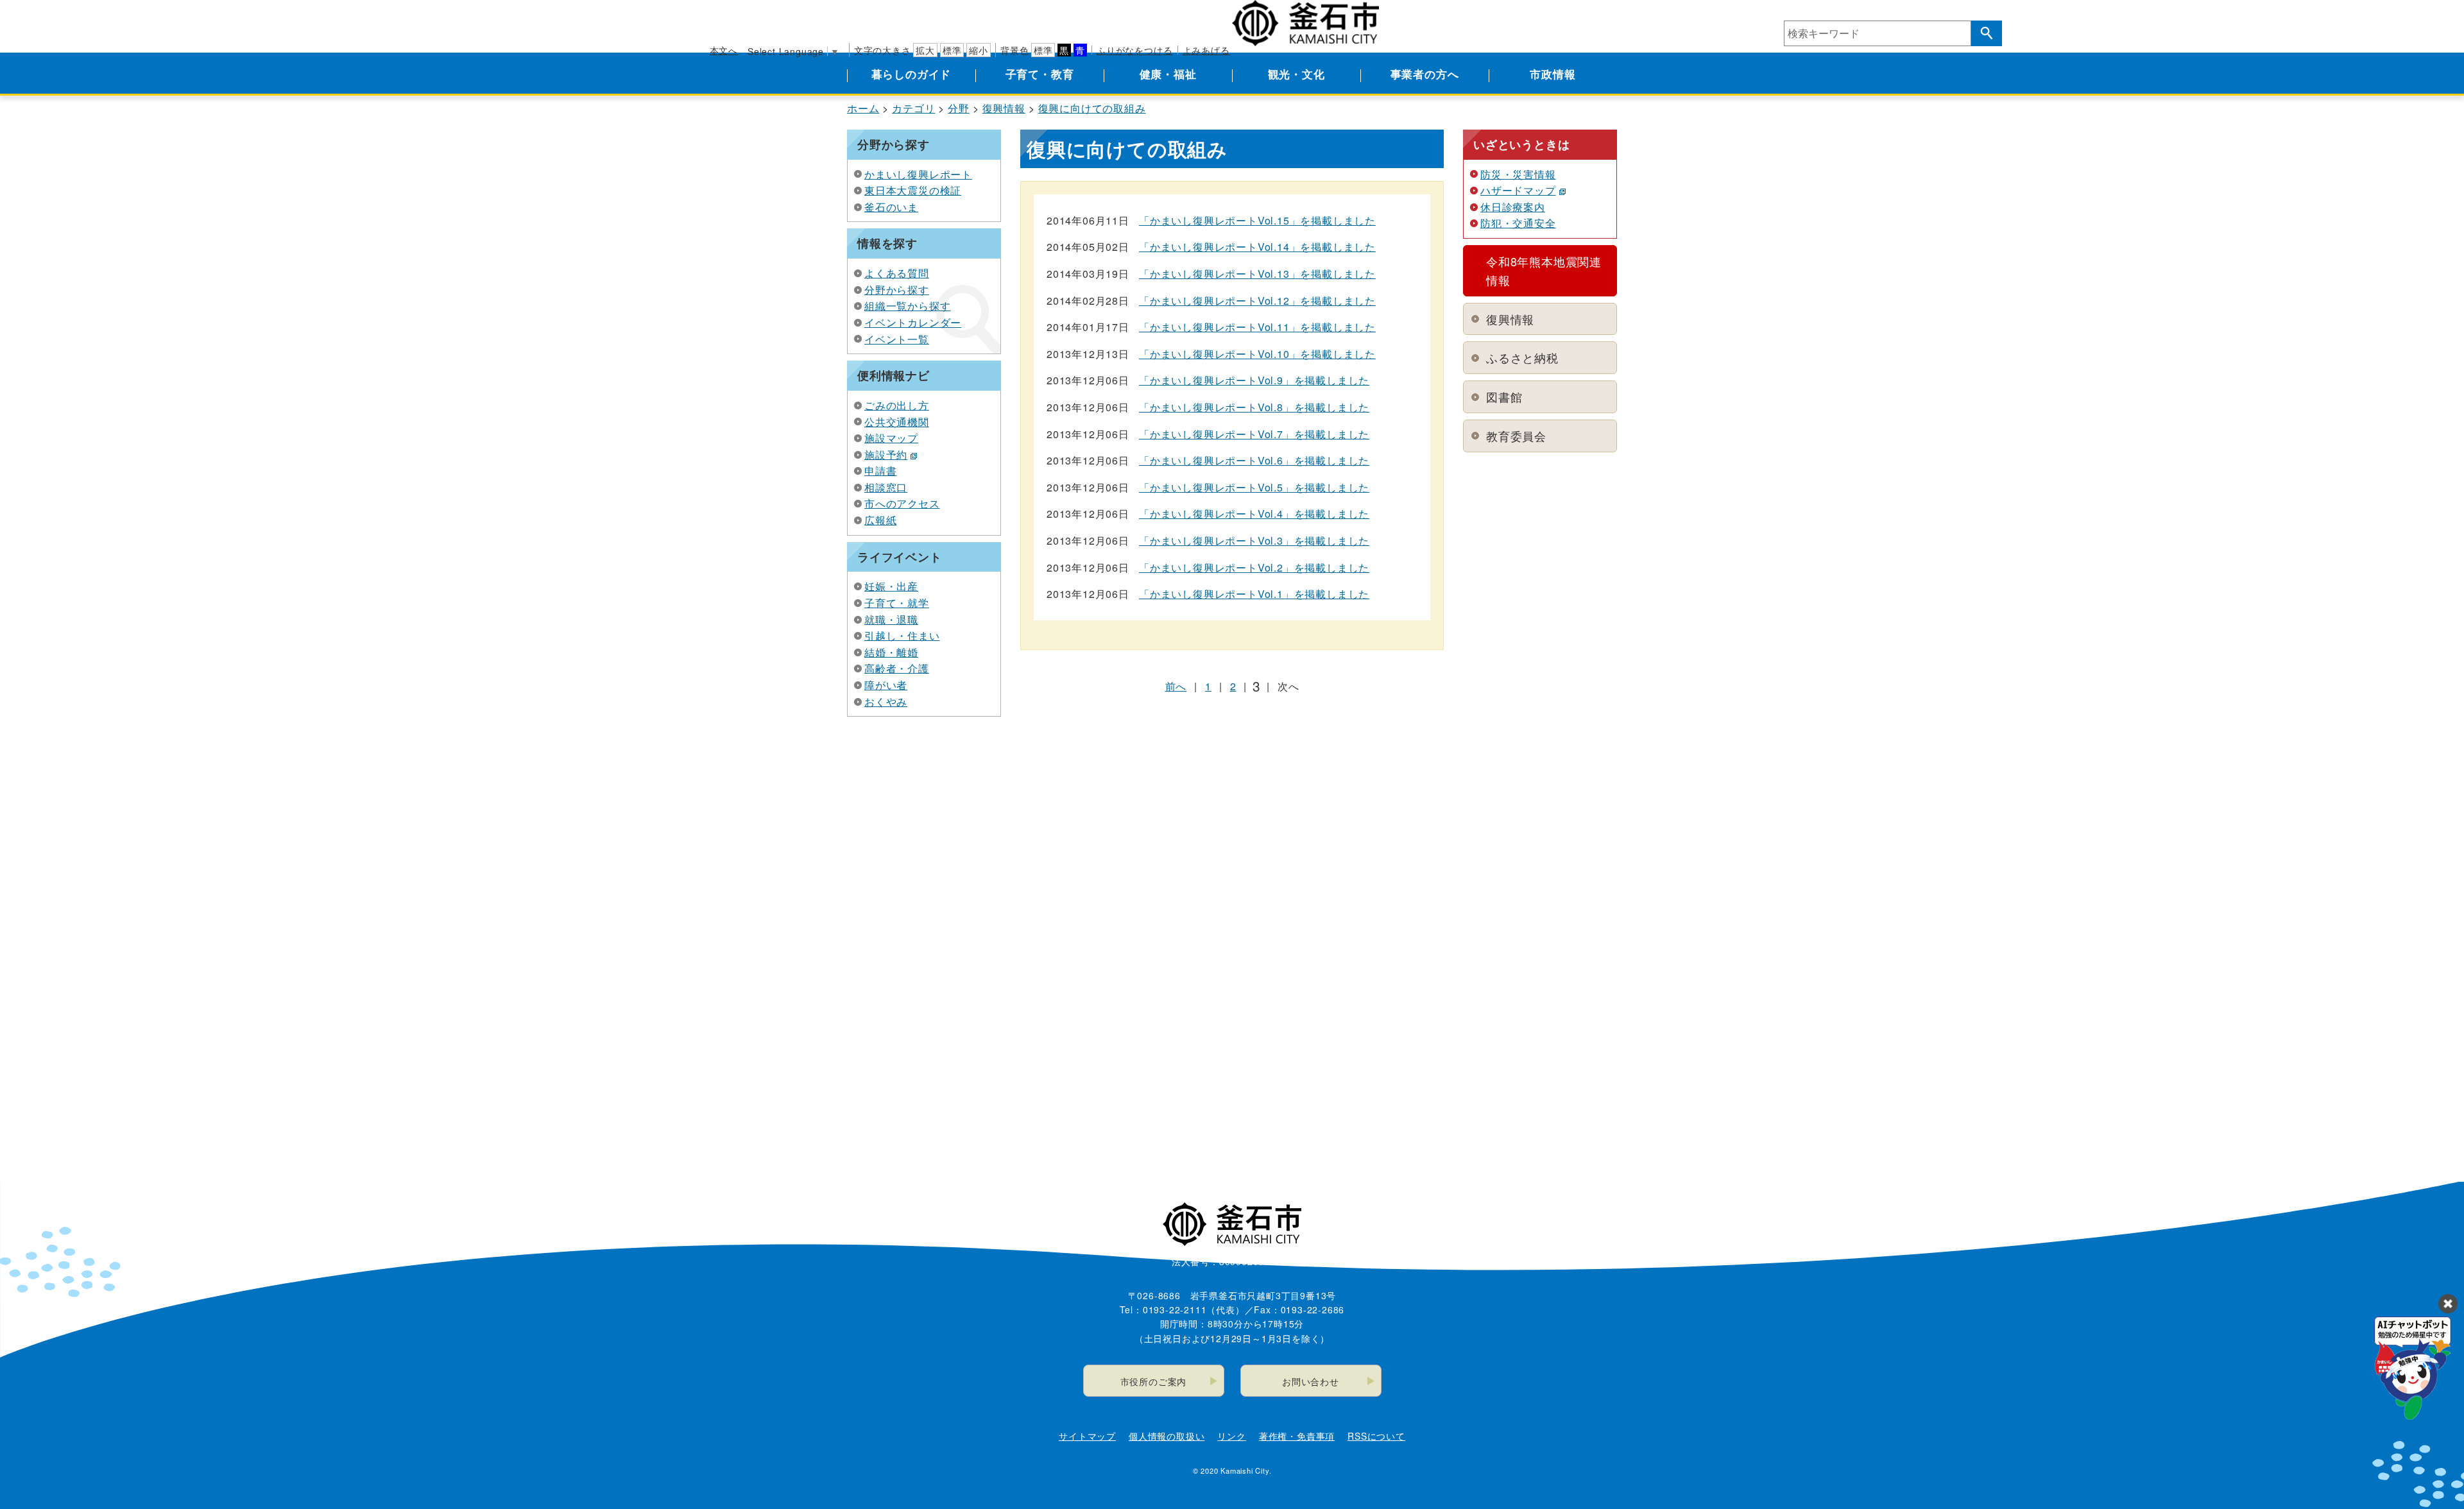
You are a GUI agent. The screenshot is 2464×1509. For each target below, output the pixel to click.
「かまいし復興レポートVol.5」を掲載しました (1254, 487)
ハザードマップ (1518, 190)
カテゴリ (913, 108)
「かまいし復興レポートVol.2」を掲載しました (1254, 567)
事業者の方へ (1425, 74)
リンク (1231, 1436)
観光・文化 (1296, 74)
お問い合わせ (1311, 1381)
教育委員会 (1516, 436)
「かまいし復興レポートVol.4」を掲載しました (1254, 514)
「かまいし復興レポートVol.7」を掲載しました (1254, 434)
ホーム (863, 108)
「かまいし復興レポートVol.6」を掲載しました (1254, 460)
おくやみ (886, 702)
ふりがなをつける (1134, 50)
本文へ (724, 50)
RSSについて (1376, 1436)
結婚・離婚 (891, 652)
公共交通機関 (897, 422)
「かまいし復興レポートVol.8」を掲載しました (1254, 407)
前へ (1176, 686)
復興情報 (1004, 108)
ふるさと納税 (1522, 357)
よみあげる (1206, 50)
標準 (952, 50)
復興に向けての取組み (1092, 108)
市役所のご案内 (1154, 1381)
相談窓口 (886, 487)
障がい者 (886, 685)
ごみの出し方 (897, 405)
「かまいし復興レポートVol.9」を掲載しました (1254, 380)
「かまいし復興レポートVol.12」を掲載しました (1257, 301)
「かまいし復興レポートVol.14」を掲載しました (1257, 247)
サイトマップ (1087, 1436)
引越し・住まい (902, 635)
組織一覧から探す (907, 306)
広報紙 (880, 520)
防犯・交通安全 (1518, 223)
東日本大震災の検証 (913, 190)
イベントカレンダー (913, 322)
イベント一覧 (897, 339)
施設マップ (891, 438)
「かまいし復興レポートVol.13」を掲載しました (1257, 274)
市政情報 (1553, 74)
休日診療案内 (1513, 207)
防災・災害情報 (1518, 174)
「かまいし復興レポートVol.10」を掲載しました (1257, 354)
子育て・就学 (897, 603)
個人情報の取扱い (1167, 1436)
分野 (959, 108)
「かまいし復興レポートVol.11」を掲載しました (1257, 327)
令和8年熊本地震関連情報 (1544, 270)
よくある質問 (897, 273)
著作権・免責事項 (1297, 1436)
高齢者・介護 (897, 668)
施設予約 (886, 455)
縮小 (979, 50)
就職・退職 (891, 619)
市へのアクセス (902, 503)
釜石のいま (891, 207)
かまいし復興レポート (918, 174)
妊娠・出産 (891, 586)
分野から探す (897, 290)
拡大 (925, 50)
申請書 (880, 471)
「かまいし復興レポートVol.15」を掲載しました (1257, 220)
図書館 (1504, 396)
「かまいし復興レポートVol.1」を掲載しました (1254, 594)
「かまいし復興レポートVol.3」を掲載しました (1254, 541)
